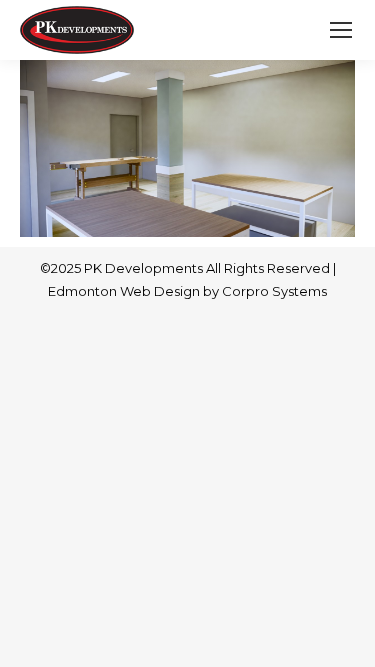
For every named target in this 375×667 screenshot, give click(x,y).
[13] (187, 148)
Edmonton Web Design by (135, 291)
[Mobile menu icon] (341, 30)
